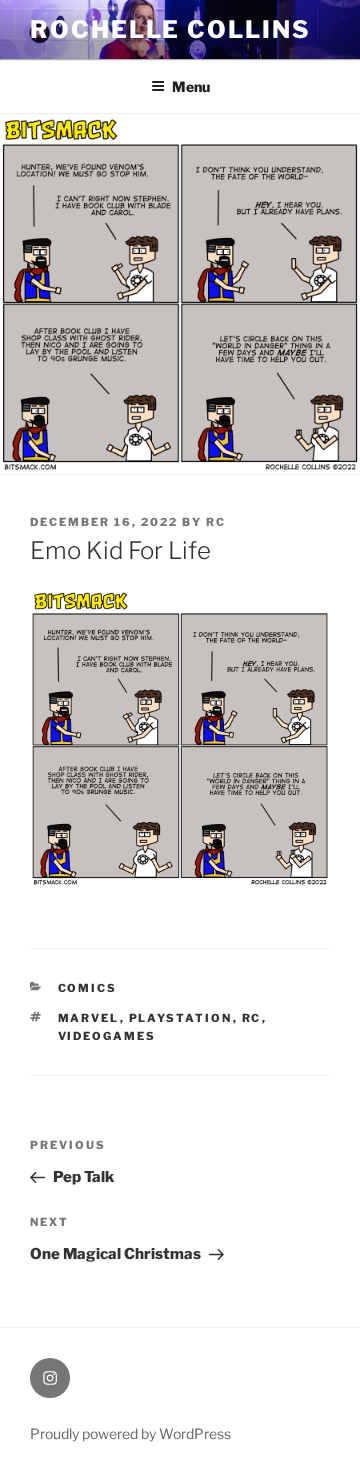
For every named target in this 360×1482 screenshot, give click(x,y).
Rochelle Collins (170, 29)
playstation (181, 1018)
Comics (88, 988)
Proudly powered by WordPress (130, 1433)
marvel (89, 1018)
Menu (191, 86)
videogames (107, 1036)
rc (216, 522)
